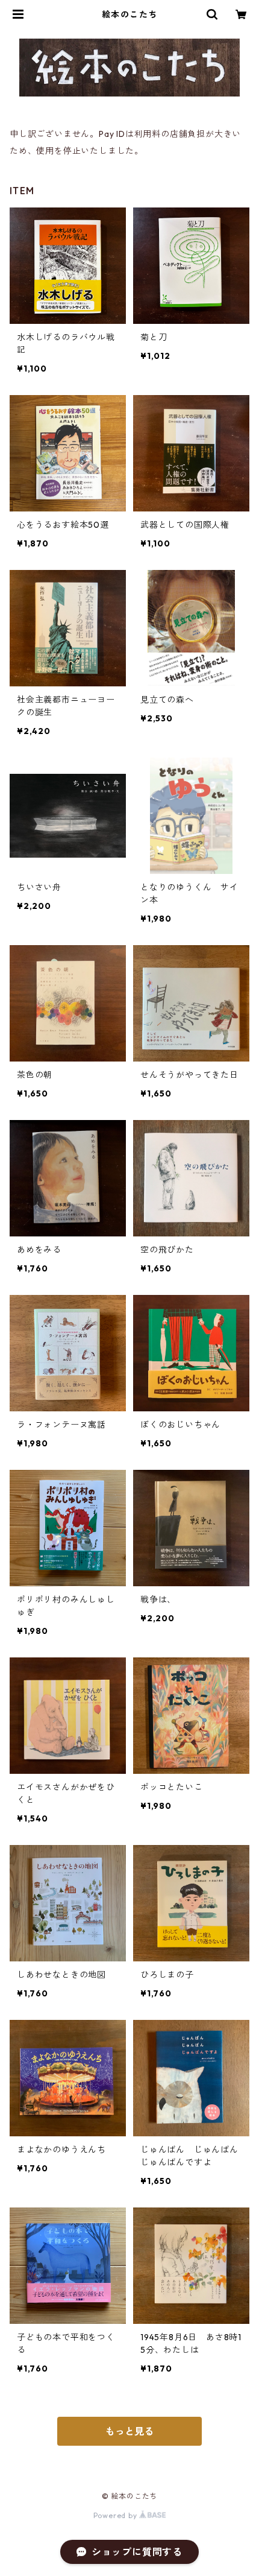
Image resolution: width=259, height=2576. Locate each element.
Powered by (117, 2515)
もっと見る (129, 2431)
